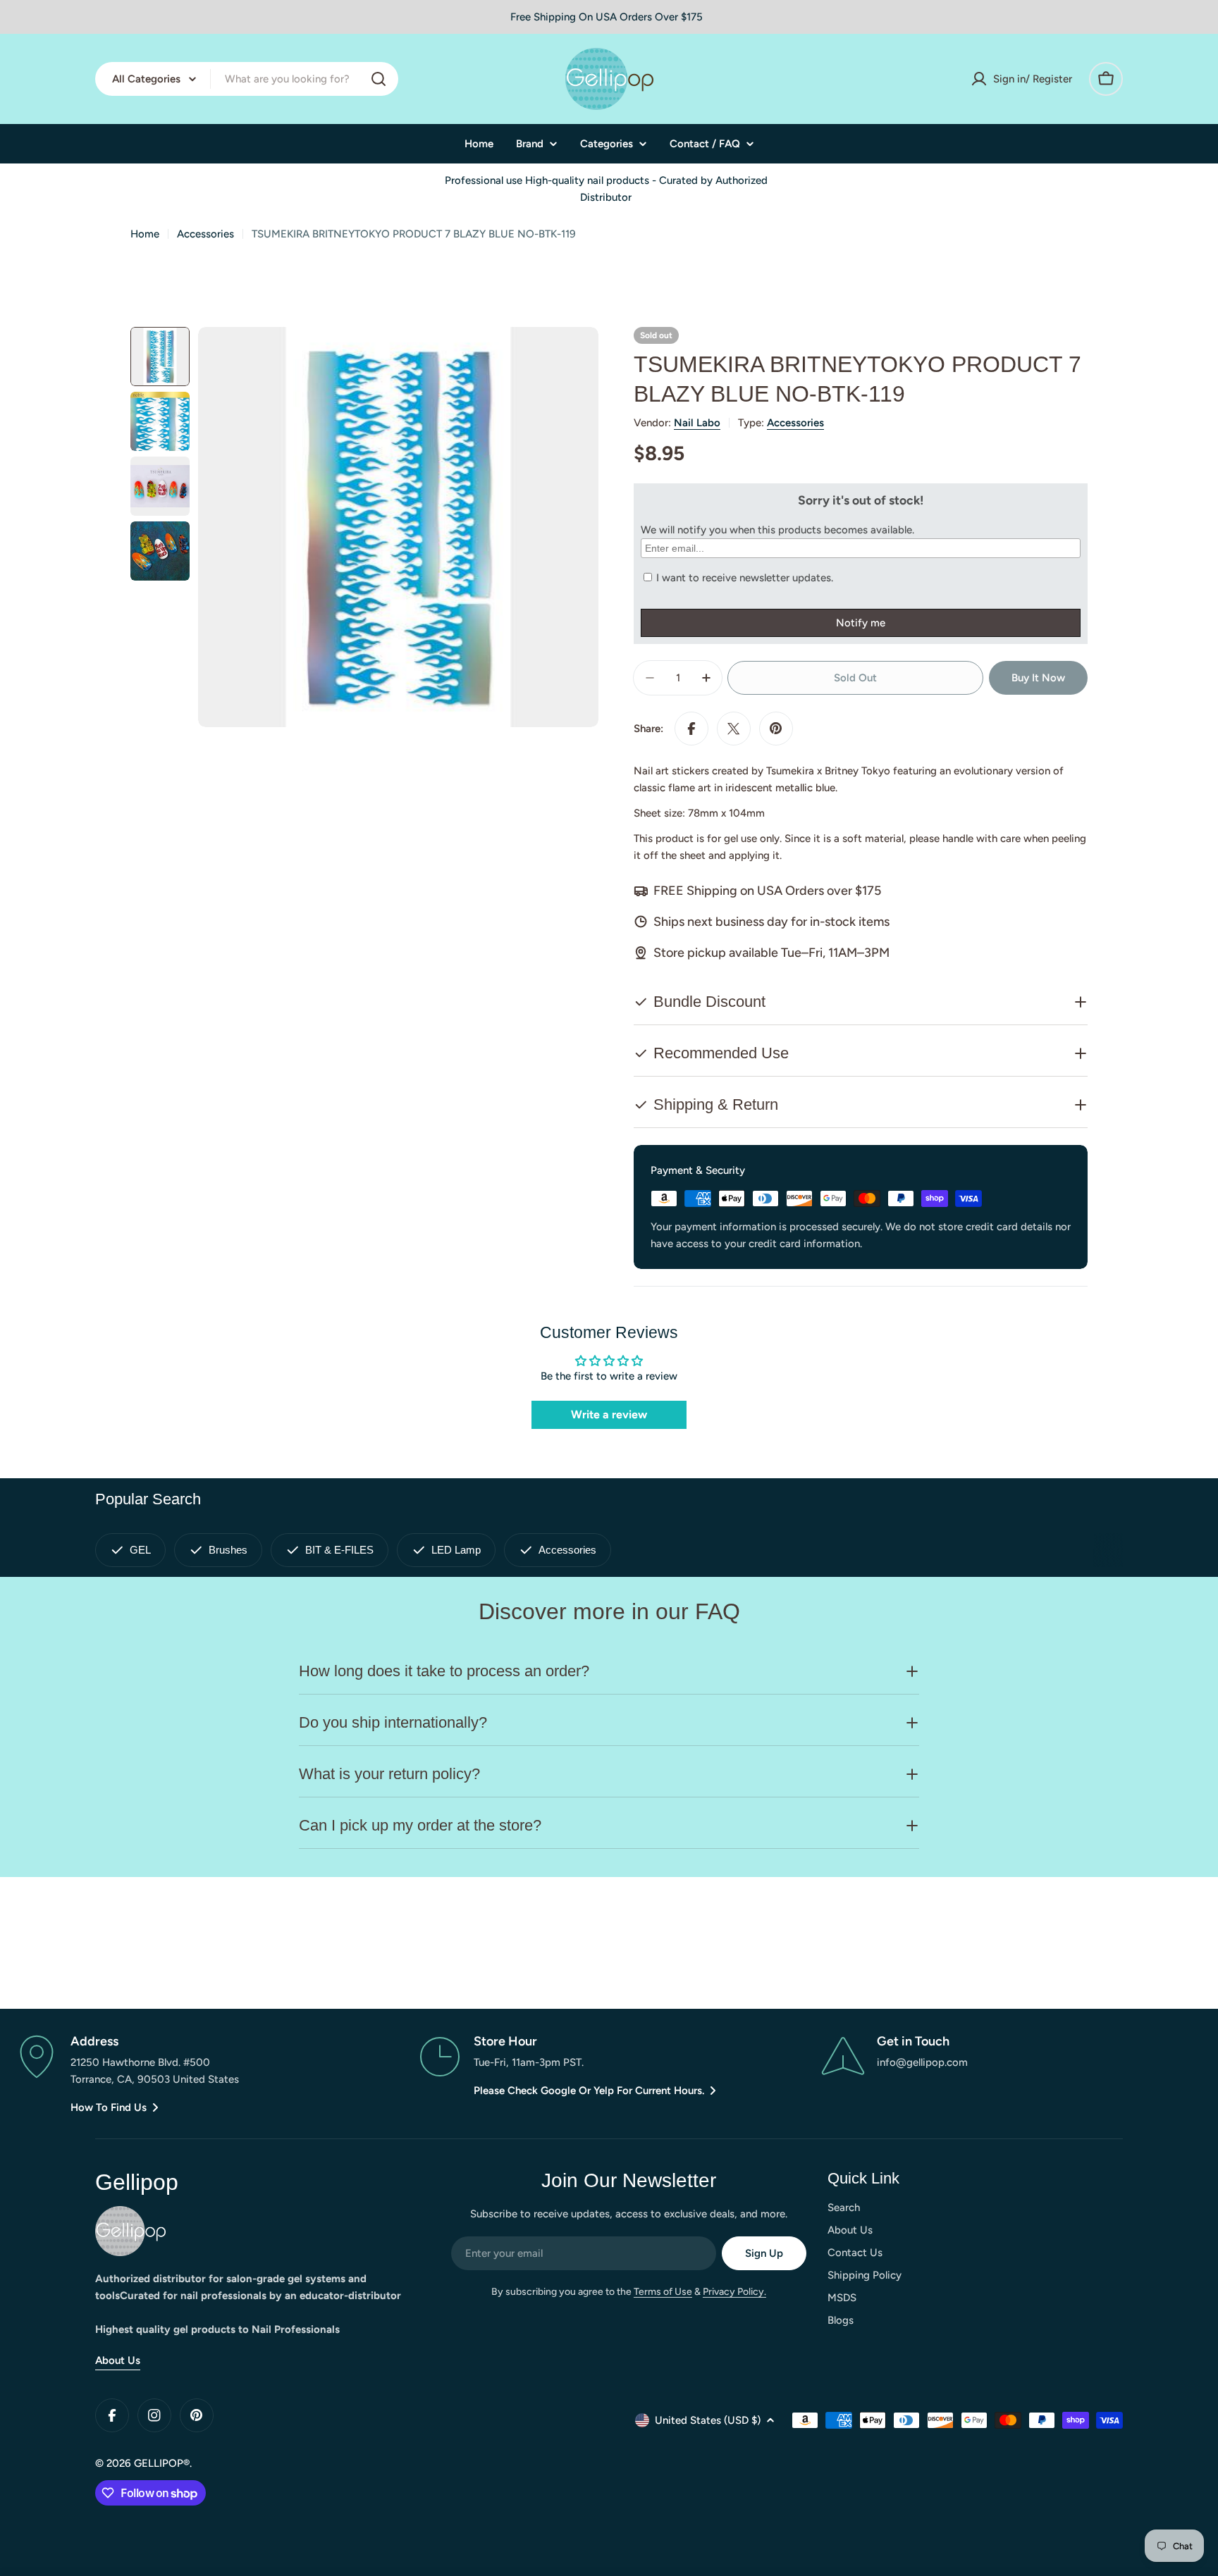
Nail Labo (697, 423)
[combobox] (247, 79)
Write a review (609, 1414)
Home (145, 234)
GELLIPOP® (162, 2463)
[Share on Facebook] (691, 729)
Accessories (205, 234)
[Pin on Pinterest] (776, 729)
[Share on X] (734, 729)
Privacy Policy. (734, 2292)
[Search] (379, 79)
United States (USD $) (708, 2420)
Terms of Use (663, 2292)
